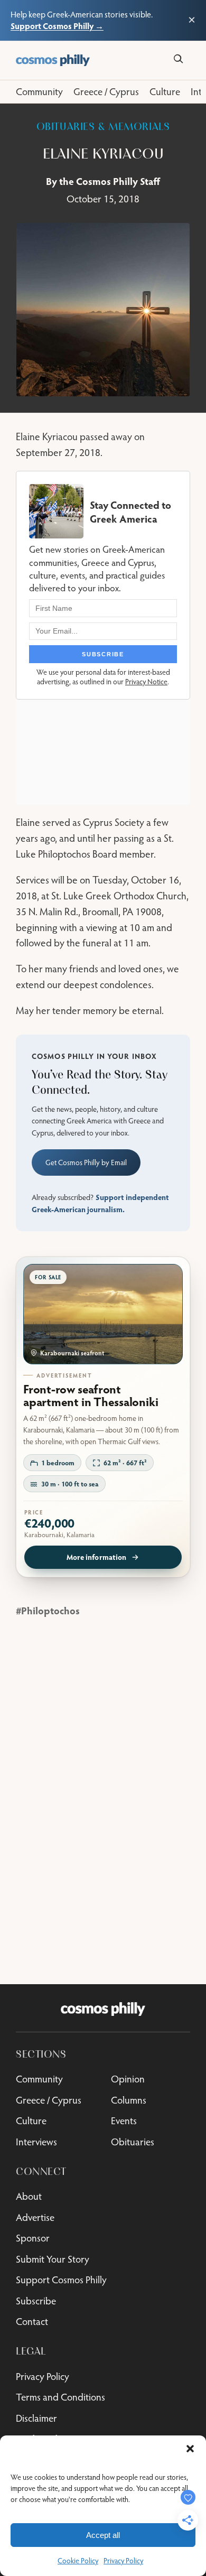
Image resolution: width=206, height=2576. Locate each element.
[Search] (178, 59)
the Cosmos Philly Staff (110, 181)
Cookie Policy (78, 2561)
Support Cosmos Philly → (57, 26)
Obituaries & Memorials (103, 127)
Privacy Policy (123, 2561)
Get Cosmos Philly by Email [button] (86, 1163)
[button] (190, 2449)
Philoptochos (50, 1610)
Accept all (103, 2535)
